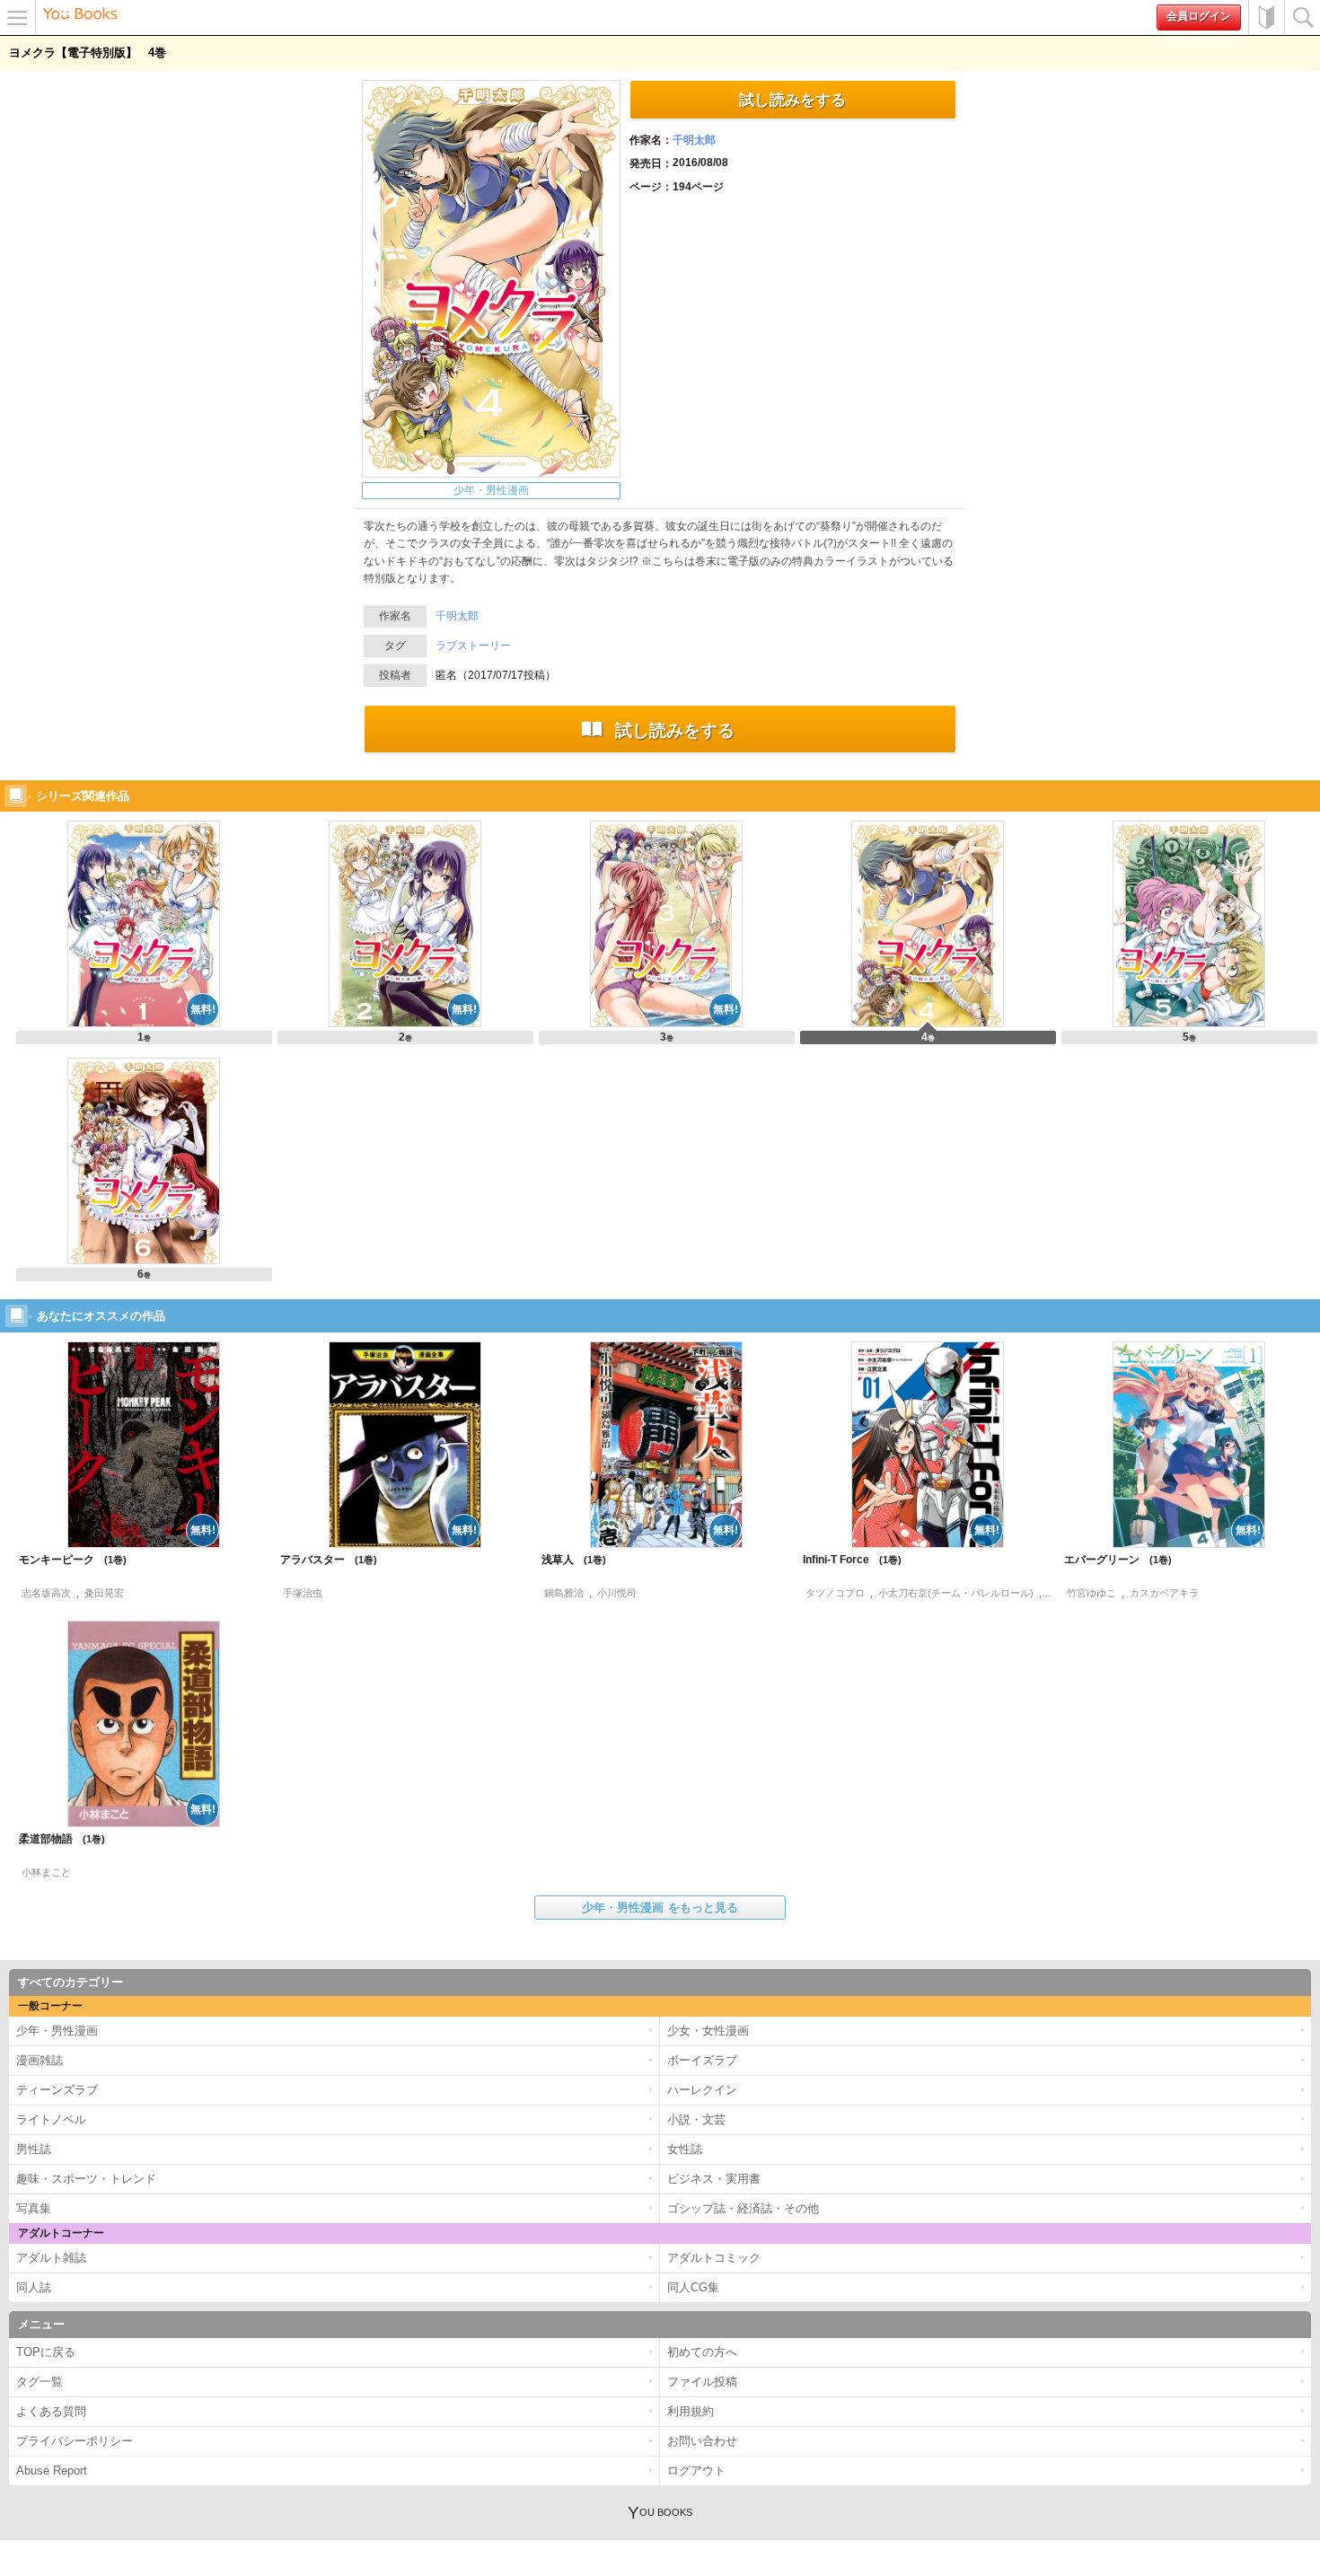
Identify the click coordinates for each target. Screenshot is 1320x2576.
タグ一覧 (40, 2382)
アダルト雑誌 (51, 2258)
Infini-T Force (845, 1560)
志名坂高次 (46, 1593)
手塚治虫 (303, 1593)
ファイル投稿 (702, 2382)
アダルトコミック (714, 2258)
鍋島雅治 (564, 1593)
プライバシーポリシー (75, 2441)
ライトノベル (51, 2119)
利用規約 (691, 2411)
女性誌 (685, 2149)
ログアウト (696, 2470)
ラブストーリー (473, 646)
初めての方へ (1266, 18)
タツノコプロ (835, 1593)
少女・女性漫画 (708, 2031)
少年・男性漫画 (491, 490)
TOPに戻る (46, 2352)
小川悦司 (617, 1593)
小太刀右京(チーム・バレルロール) (956, 1593)
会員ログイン (1199, 16)
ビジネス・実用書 (714, 2179)
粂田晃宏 (104, 1593)
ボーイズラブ (702, 2060)
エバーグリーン (1111, 1560)
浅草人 (567, 1560)
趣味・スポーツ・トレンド (86, 2179)
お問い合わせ (702, 2441)
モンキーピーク (66, 1560)
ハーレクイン (702, 2090)
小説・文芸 (696, 2119)
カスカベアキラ (1164, 1593)
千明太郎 (694, 140)
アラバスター (322, 1560)
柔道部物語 (55, 1839)
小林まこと (46, 1872)
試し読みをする (792, 100)
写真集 (34, 2208)
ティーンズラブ (57, 2090)
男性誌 (34, 2149)
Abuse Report (52, 2470)
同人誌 (34, 2287)
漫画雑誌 (40, 2060)
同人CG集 (693, 2287)
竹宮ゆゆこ (1091, 1593)
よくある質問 (51, 2411)
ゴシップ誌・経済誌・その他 (743, 2208)
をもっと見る (660, 1908)
